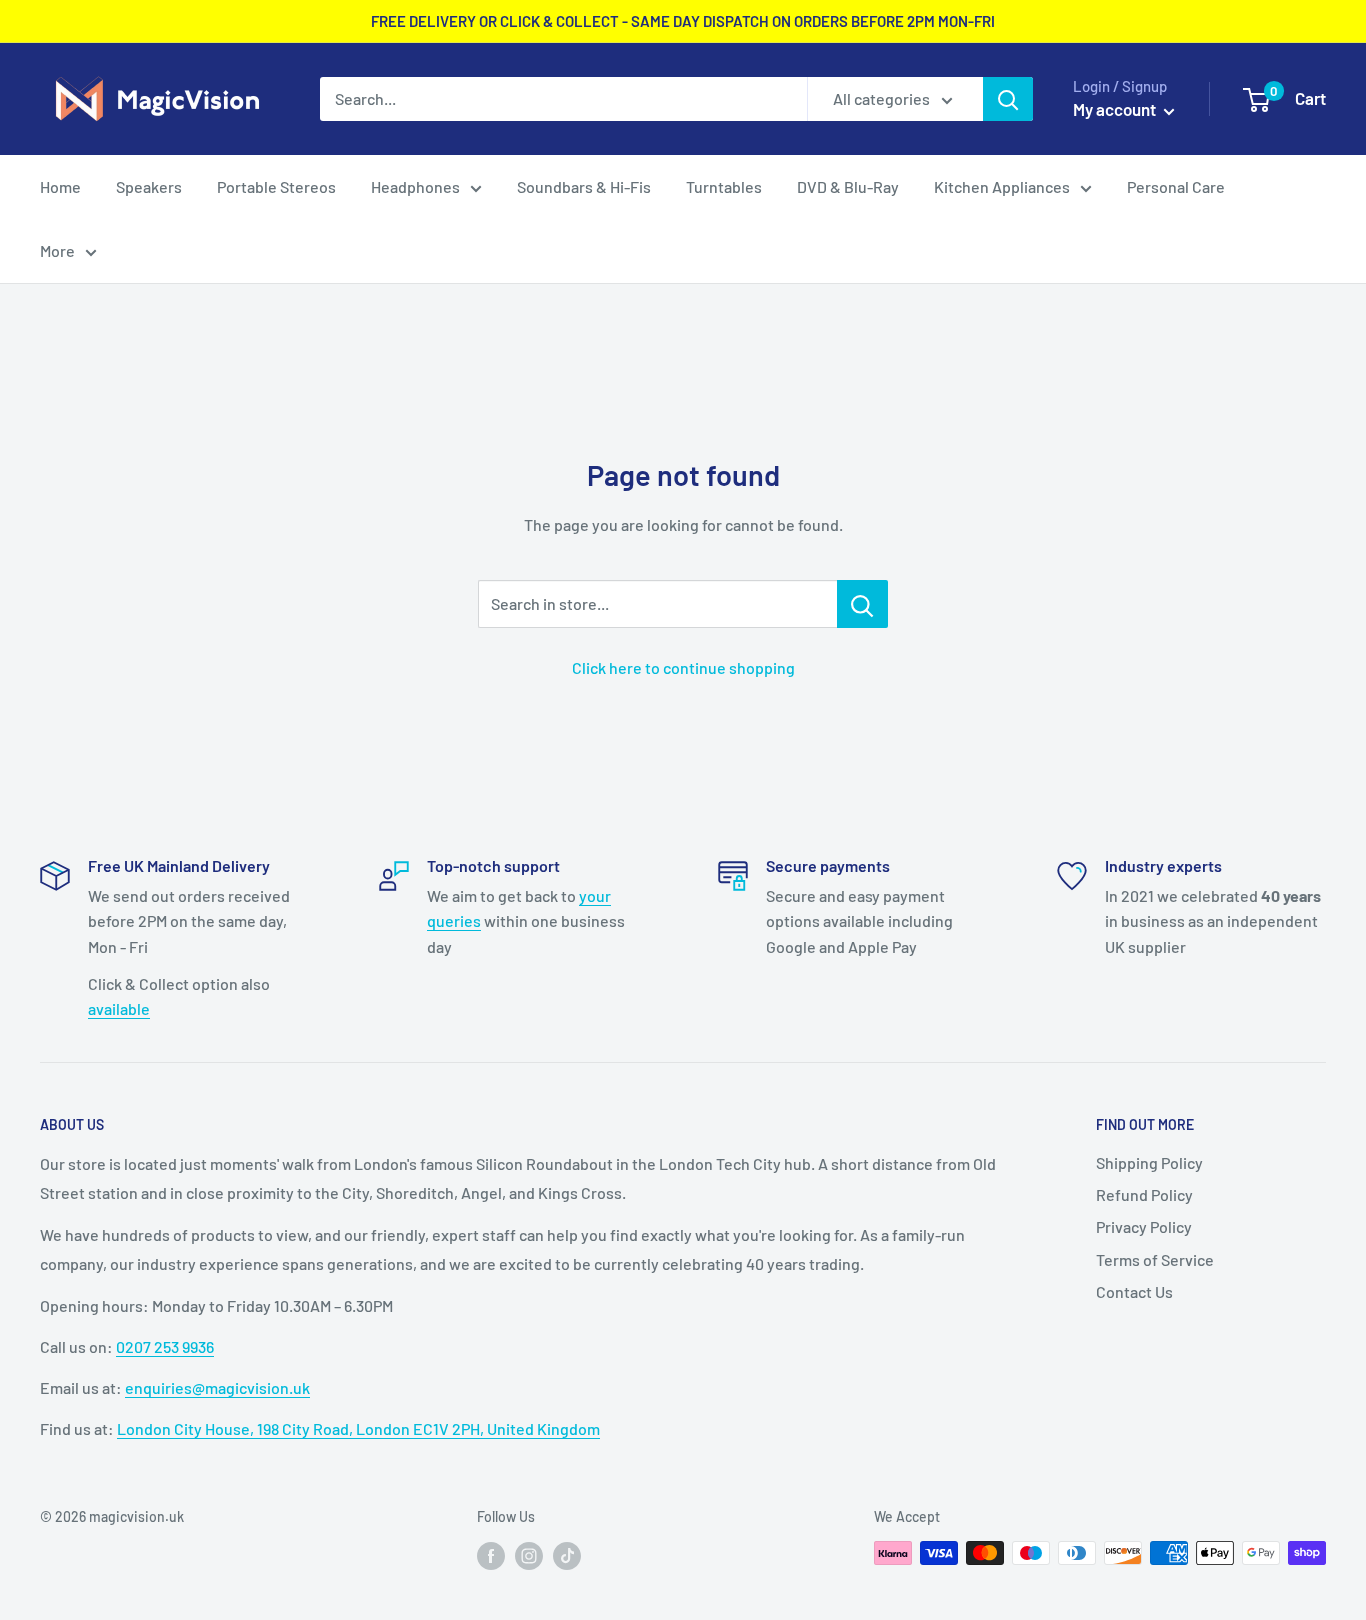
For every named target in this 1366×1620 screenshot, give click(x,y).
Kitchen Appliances (1002, 186)
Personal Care (1176, 186)
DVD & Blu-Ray (848, 186)
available (119, 1008)
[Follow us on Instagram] (529, 1555)
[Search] (1008, 99)
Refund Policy (1144, 1194)
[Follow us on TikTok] (567, 1555)
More (57, 250)
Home (60, 186)
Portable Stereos (276, 186)
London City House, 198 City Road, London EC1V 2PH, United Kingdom (358, 1428)
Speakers (149, 186)
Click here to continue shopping (683, 667)
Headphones (415, 186)
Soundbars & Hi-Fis (584, 186)
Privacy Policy (1144, 1226)
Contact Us (1134, 1291)
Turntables (724, 186)
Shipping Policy (1149, 1162)
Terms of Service (1155, 1259)
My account (1116, 109)
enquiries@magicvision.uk (217, 1387)
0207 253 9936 (165, 1346)
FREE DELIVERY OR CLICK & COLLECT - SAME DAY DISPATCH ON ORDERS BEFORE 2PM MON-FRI (683, 21)
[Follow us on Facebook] (491, 1555)
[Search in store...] (862, 604)
